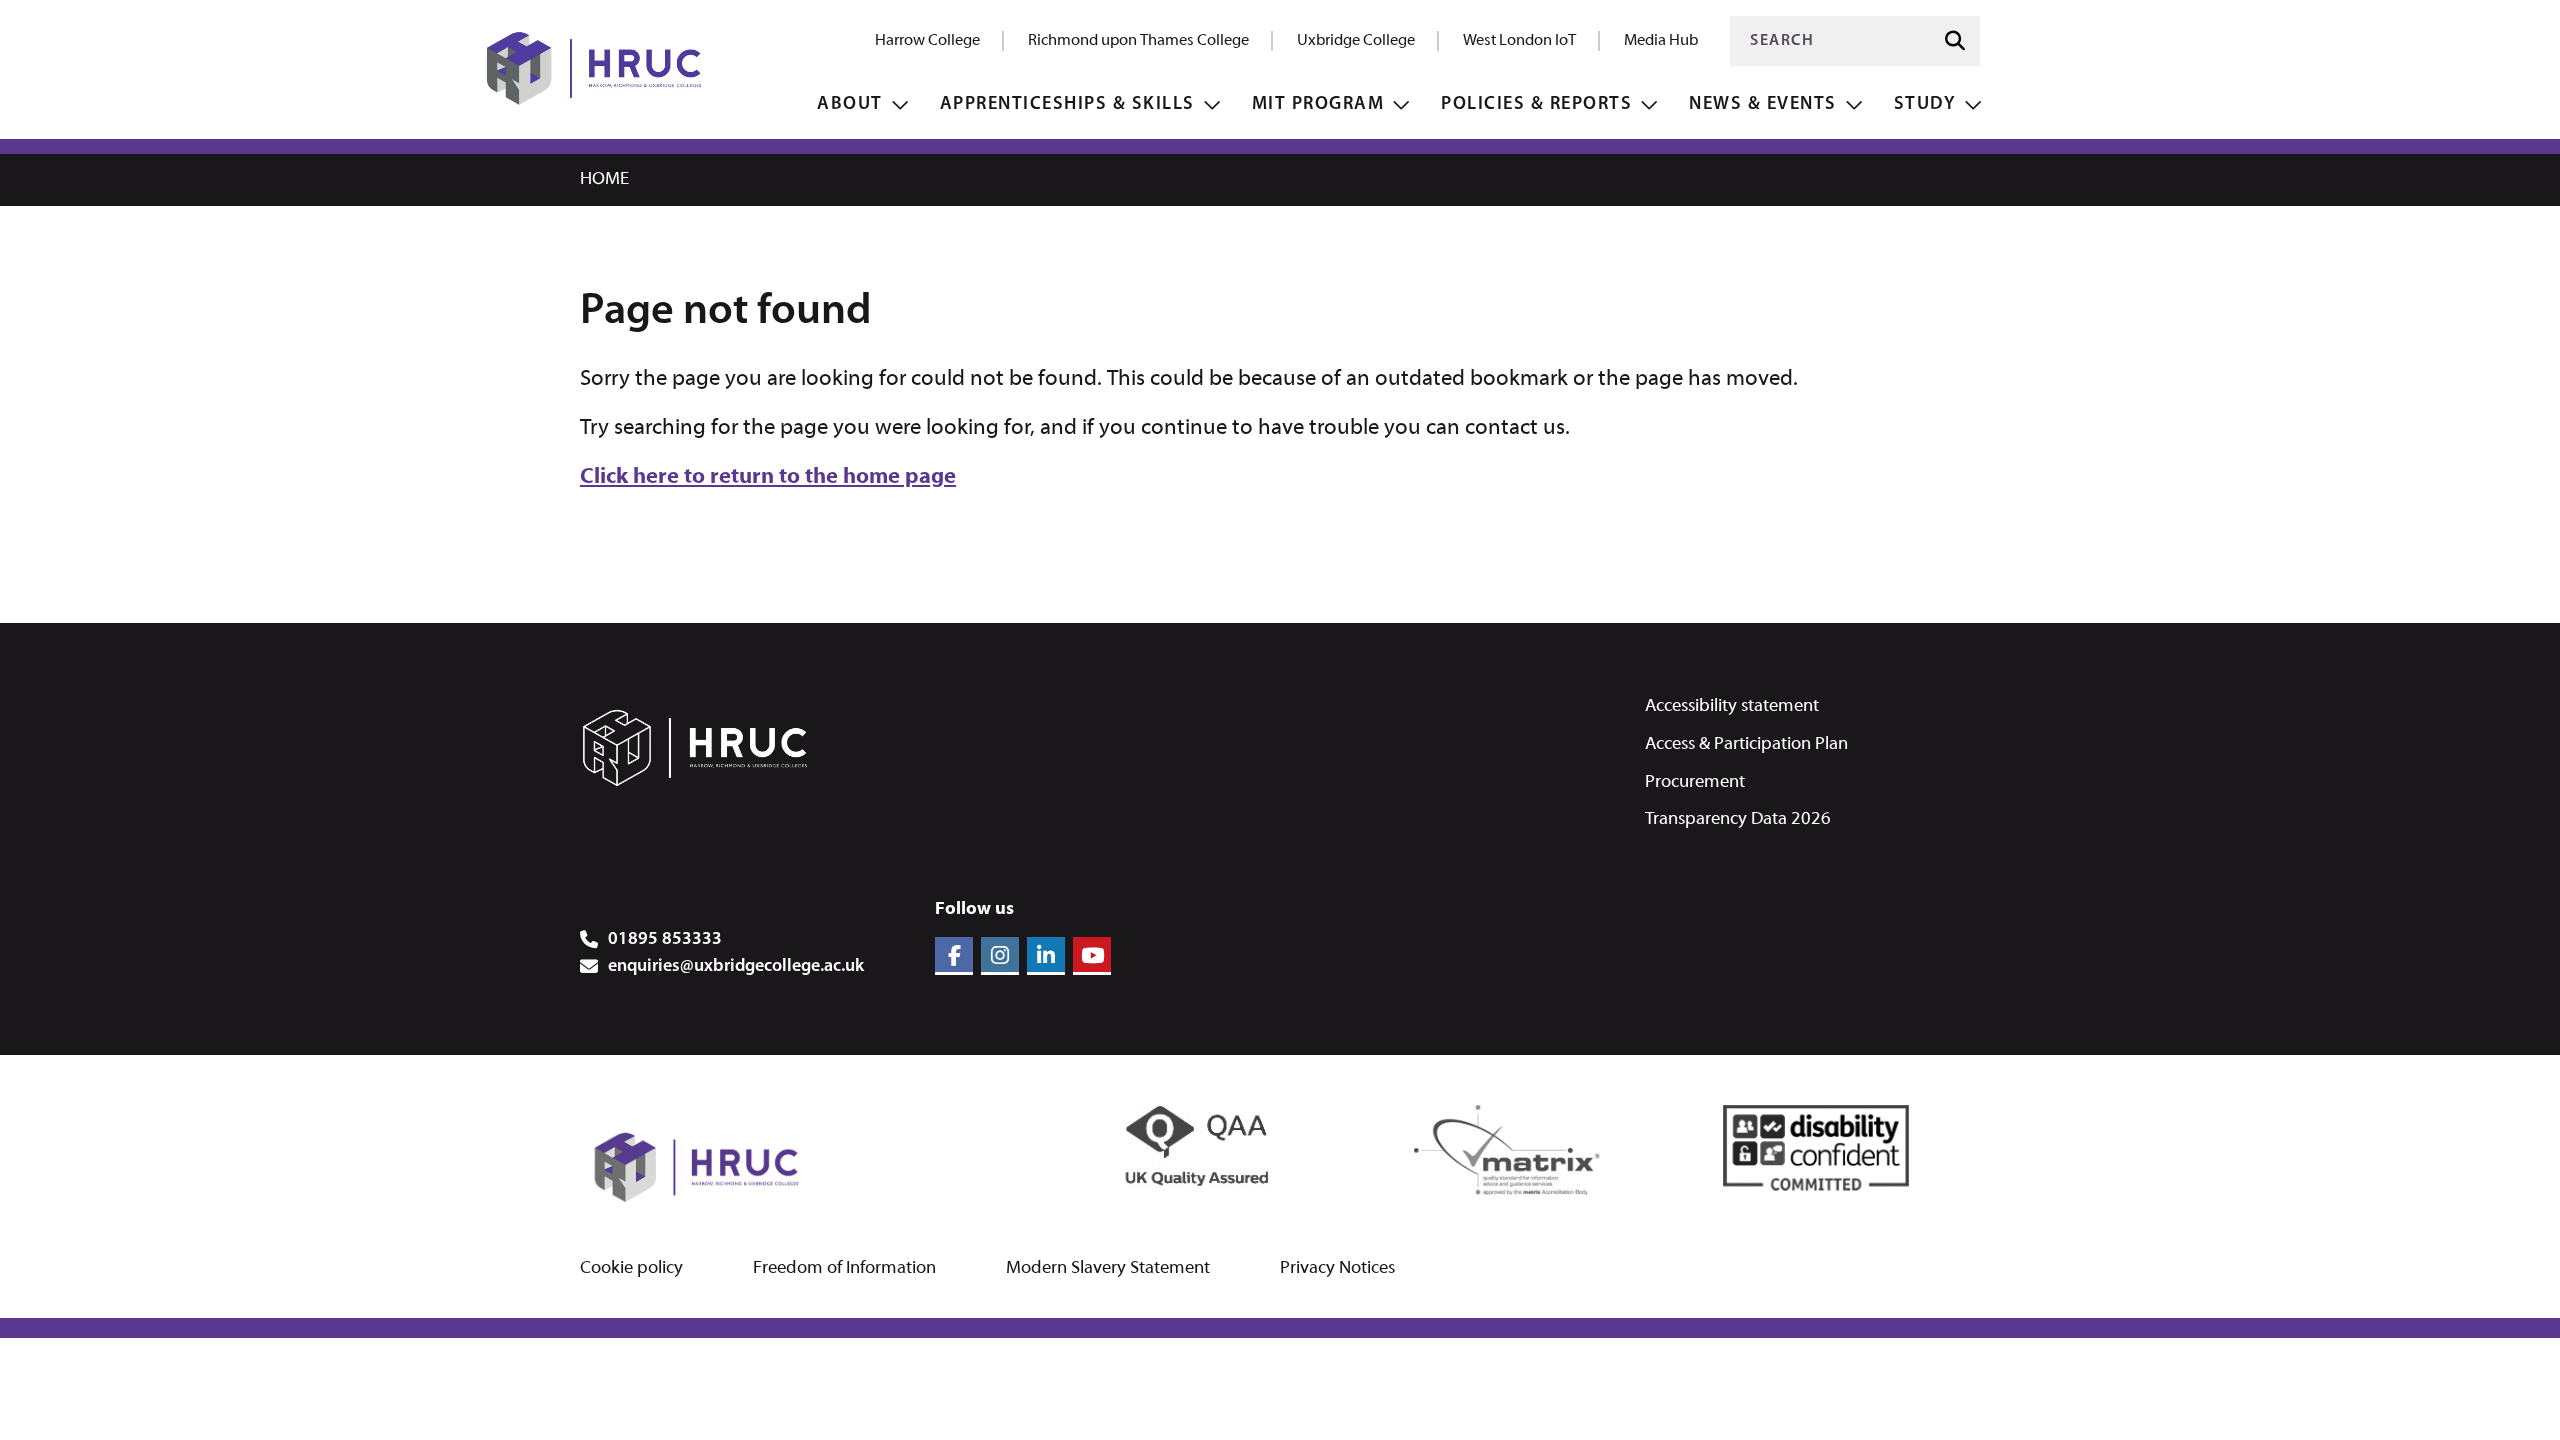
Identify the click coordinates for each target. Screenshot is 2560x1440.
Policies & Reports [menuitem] (1536, 104)
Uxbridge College (1356, 41)
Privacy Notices (1337, 1269)
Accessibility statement (1732, 706)
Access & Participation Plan (1746, 744)
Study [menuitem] (1925, 104)
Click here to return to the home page (768, 477)
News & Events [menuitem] (1763, 104)
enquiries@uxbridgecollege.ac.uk (736, 967)
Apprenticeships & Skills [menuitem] (1067, 104)
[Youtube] (1092, 956)
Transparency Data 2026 (1738, 819)
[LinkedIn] (1046, 956)
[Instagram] (1000, 956)
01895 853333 (665, 940)
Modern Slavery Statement (1108, 1269)
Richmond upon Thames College (1138, 41)
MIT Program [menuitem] (1318, 104)
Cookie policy (631, 1269)
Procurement (1695, 782)
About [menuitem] (850, 104)
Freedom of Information (844, 1269)
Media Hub (1661, 41)
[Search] (1955, 41)
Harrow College (927, 41)
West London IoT (1519, 41)
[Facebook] (954, 956)
